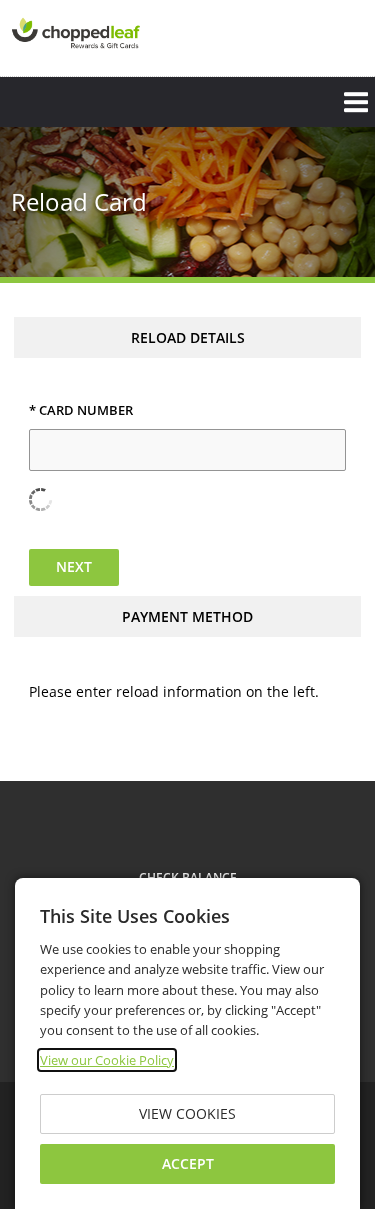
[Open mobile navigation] (187, 102)
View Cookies (187, 1113)
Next (74, 566)
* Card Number (81, 411)
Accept (188, 1163)
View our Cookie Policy (107, 1060)
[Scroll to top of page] (337, 728)
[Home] (76, 36)
